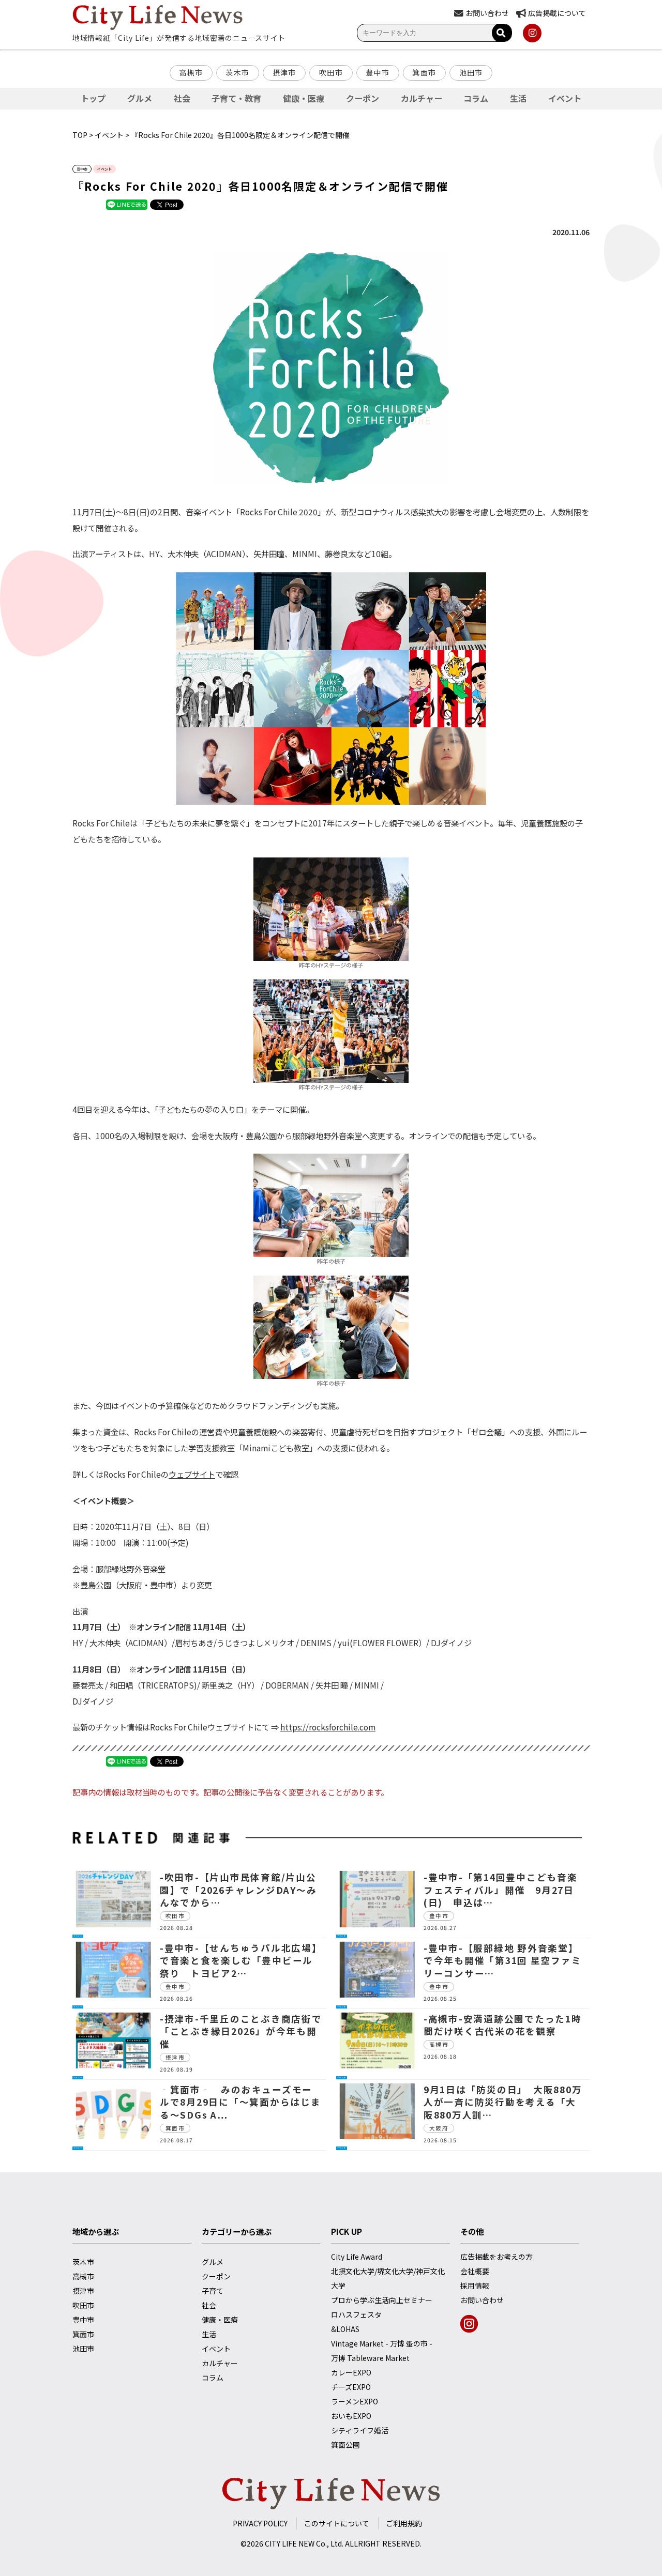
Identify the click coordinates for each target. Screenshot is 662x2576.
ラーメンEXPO (355, 2401)
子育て (213, 2291)
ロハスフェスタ (356, 2314)
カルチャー (422, 98)
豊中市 (378, 72)
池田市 (471, 72)
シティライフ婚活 (360, 2430)
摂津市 (284, 72)
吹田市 (331, 72)
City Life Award (357, 2257)
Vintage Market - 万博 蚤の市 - (382, 2343)
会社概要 (475, 2271)
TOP (80, 135)
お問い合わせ (482, 2300)
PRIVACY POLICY (260, 2523)
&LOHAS (345, 2329)
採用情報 (475, 2286)
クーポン (363, 98)
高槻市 (191, 72)
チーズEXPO (351, 2387)
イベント (565, 98)
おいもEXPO (351, 2416)
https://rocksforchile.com (328, 1727)
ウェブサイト (192, 1474)
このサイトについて (337, 2523)
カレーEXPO (351, 2372)
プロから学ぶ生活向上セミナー (382, 2300)
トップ (93, 98)
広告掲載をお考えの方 (496, 2257)
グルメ (140, 98)
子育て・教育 (236, 98)
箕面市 (424, 72)
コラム (476, 98)
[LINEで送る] (127, 204)
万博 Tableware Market (370, 2358)
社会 (182, 98)
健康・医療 (304, 98)
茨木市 (237, 72)
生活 (518, 98)
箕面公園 (345, 2445)
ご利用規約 (404, 2523)
